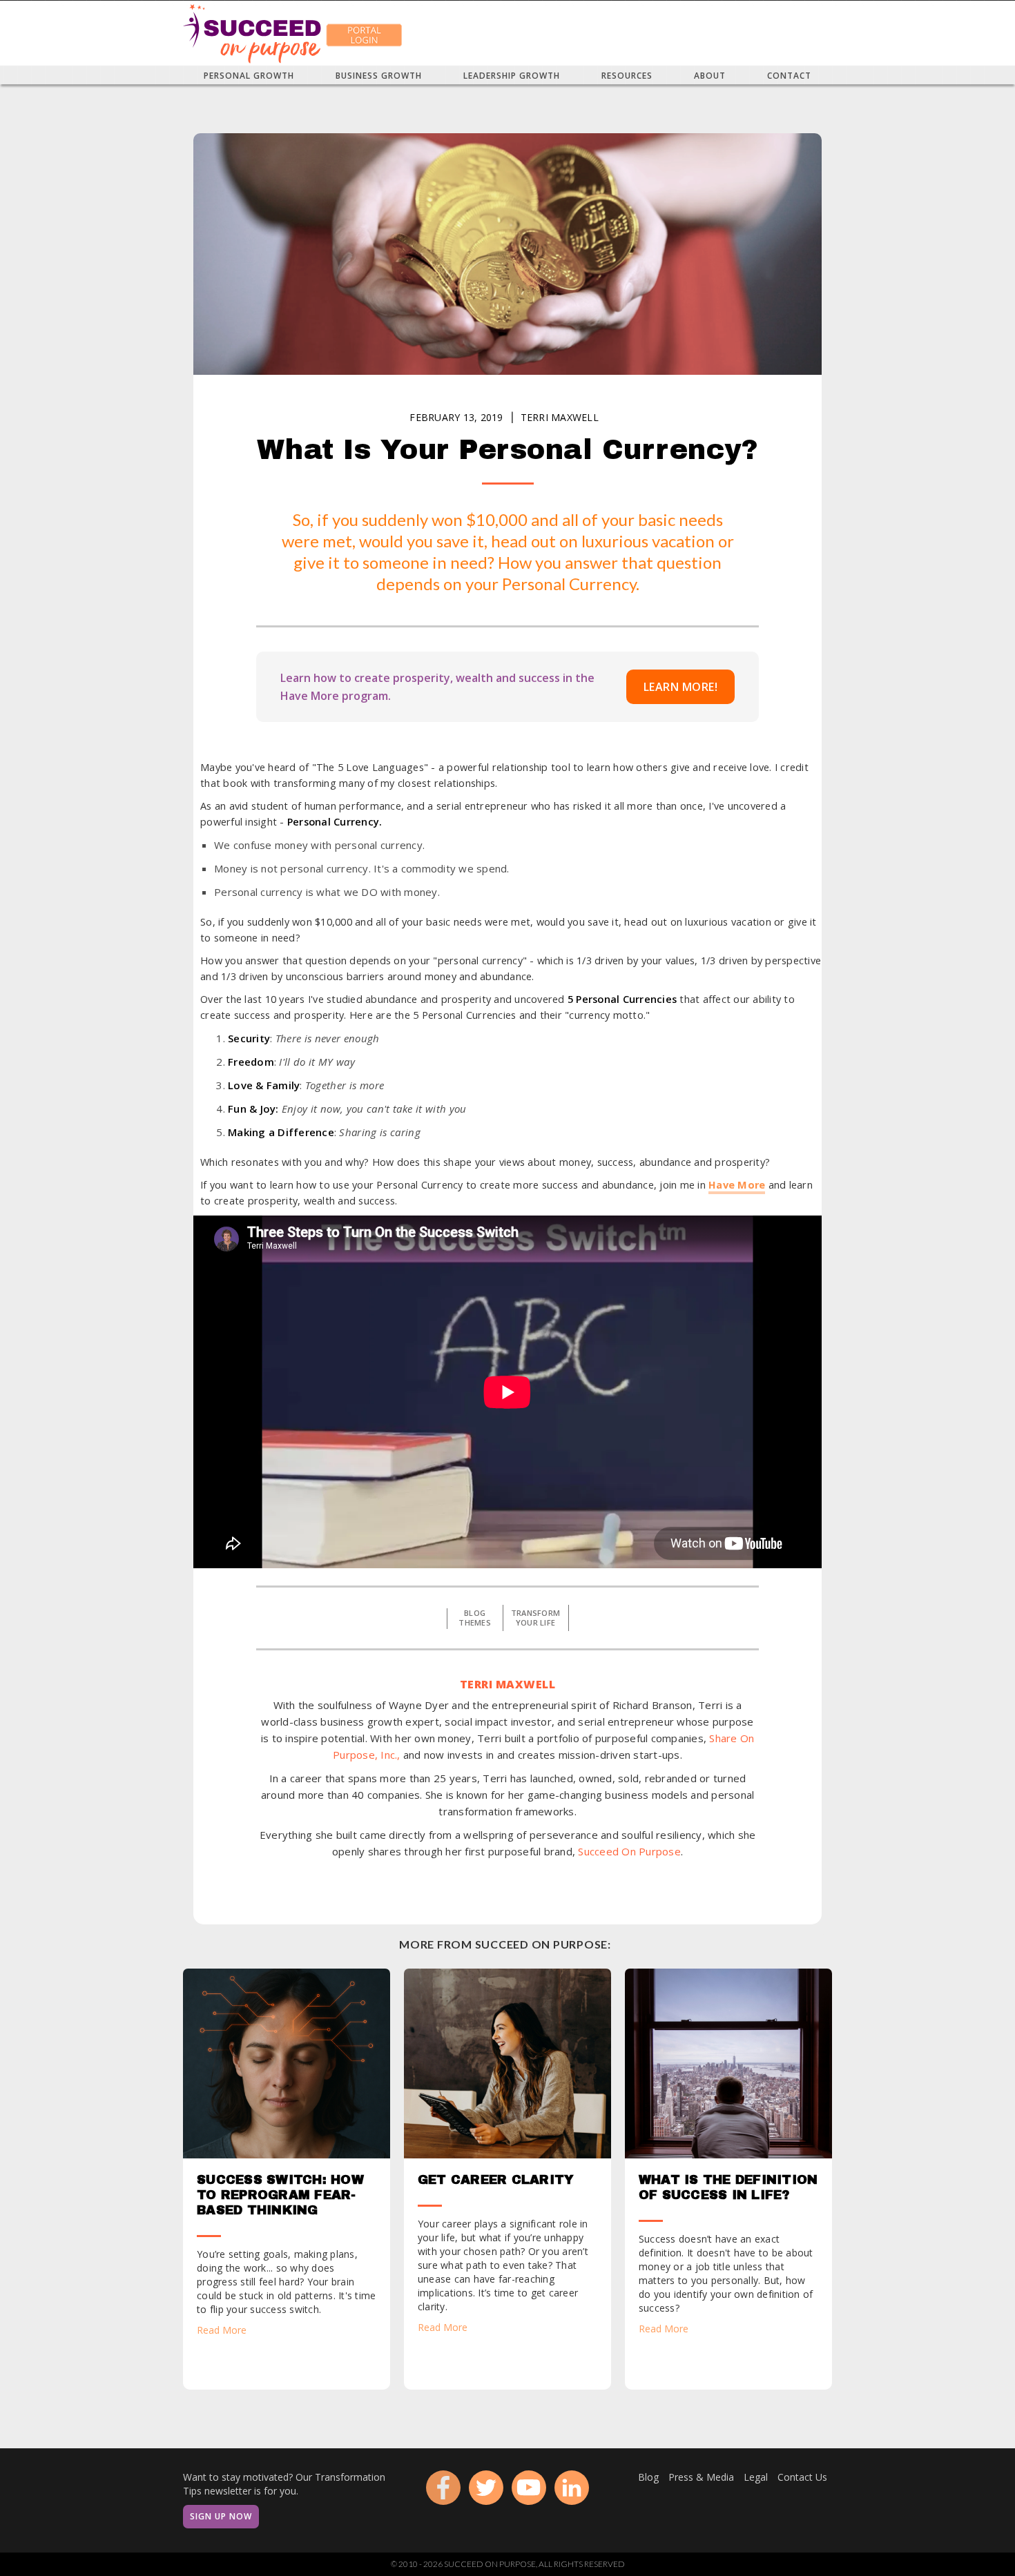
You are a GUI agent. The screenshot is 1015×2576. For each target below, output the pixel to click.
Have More (737, 1185)
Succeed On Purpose (629, 1851)
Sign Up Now (221, 2516)
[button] (249, 75)
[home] (252, 33)
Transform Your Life (535, 1618)
